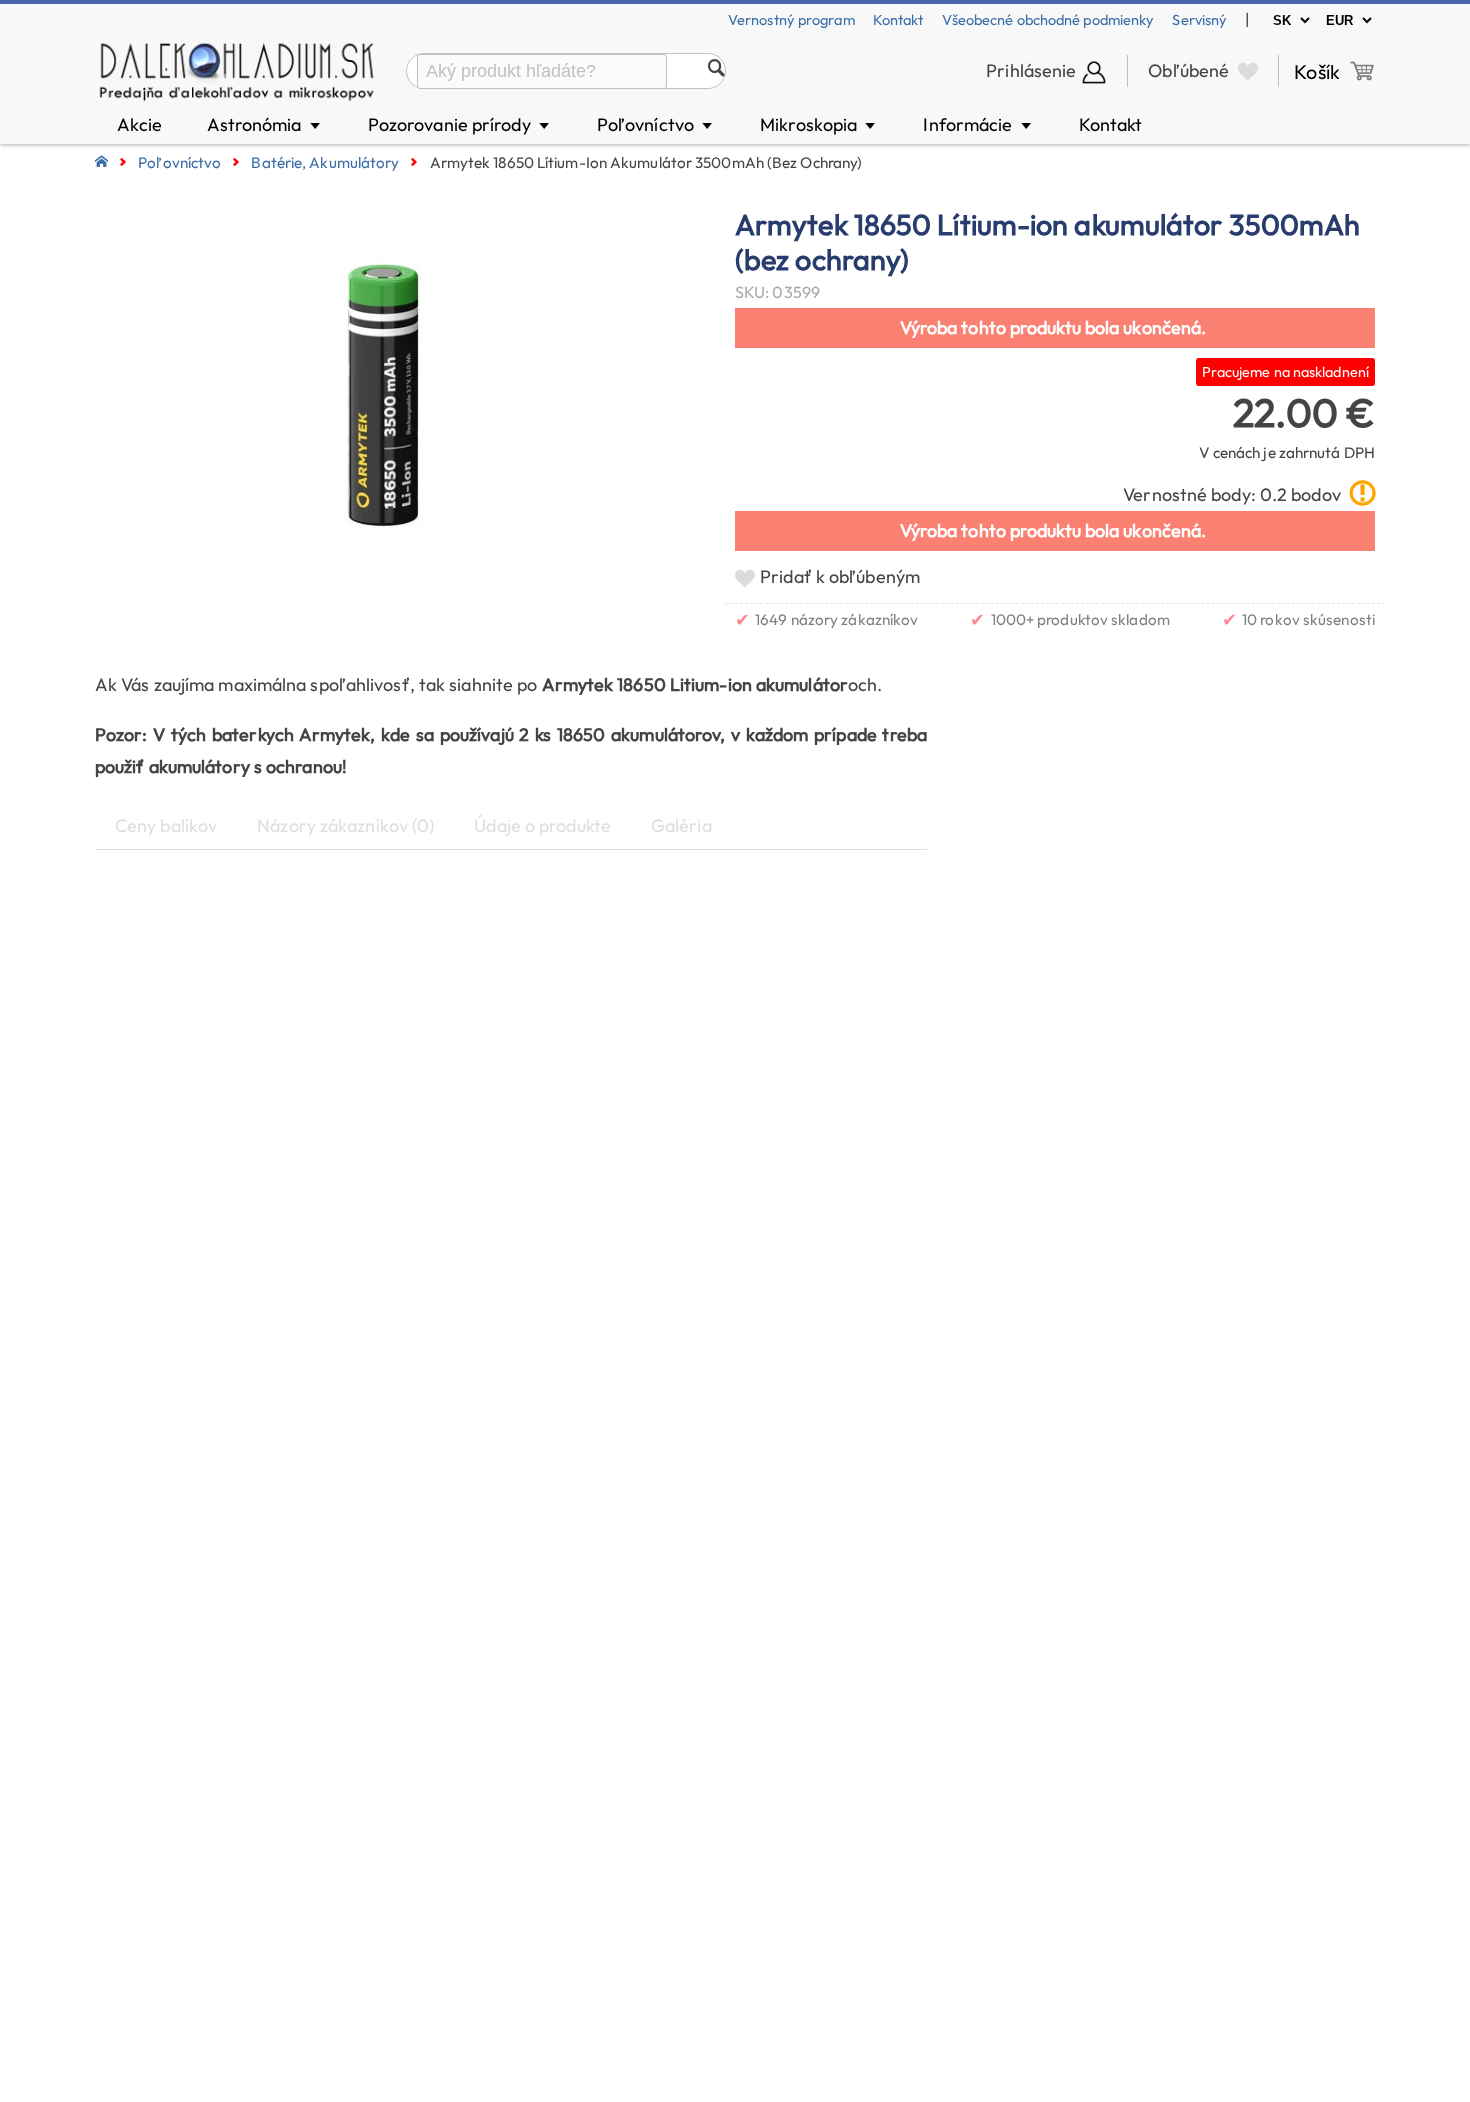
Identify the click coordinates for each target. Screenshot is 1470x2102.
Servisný (1199, 19)
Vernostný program (791, 19)
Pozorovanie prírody (460, 124)
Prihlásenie (1031, 70)
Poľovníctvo (656, 124)
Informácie (978, 124)
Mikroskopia (819, 124)
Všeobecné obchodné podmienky (1048, 19)
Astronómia (265, 124)
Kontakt (898, 19)
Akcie (140, 124)
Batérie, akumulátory (325, 162)
